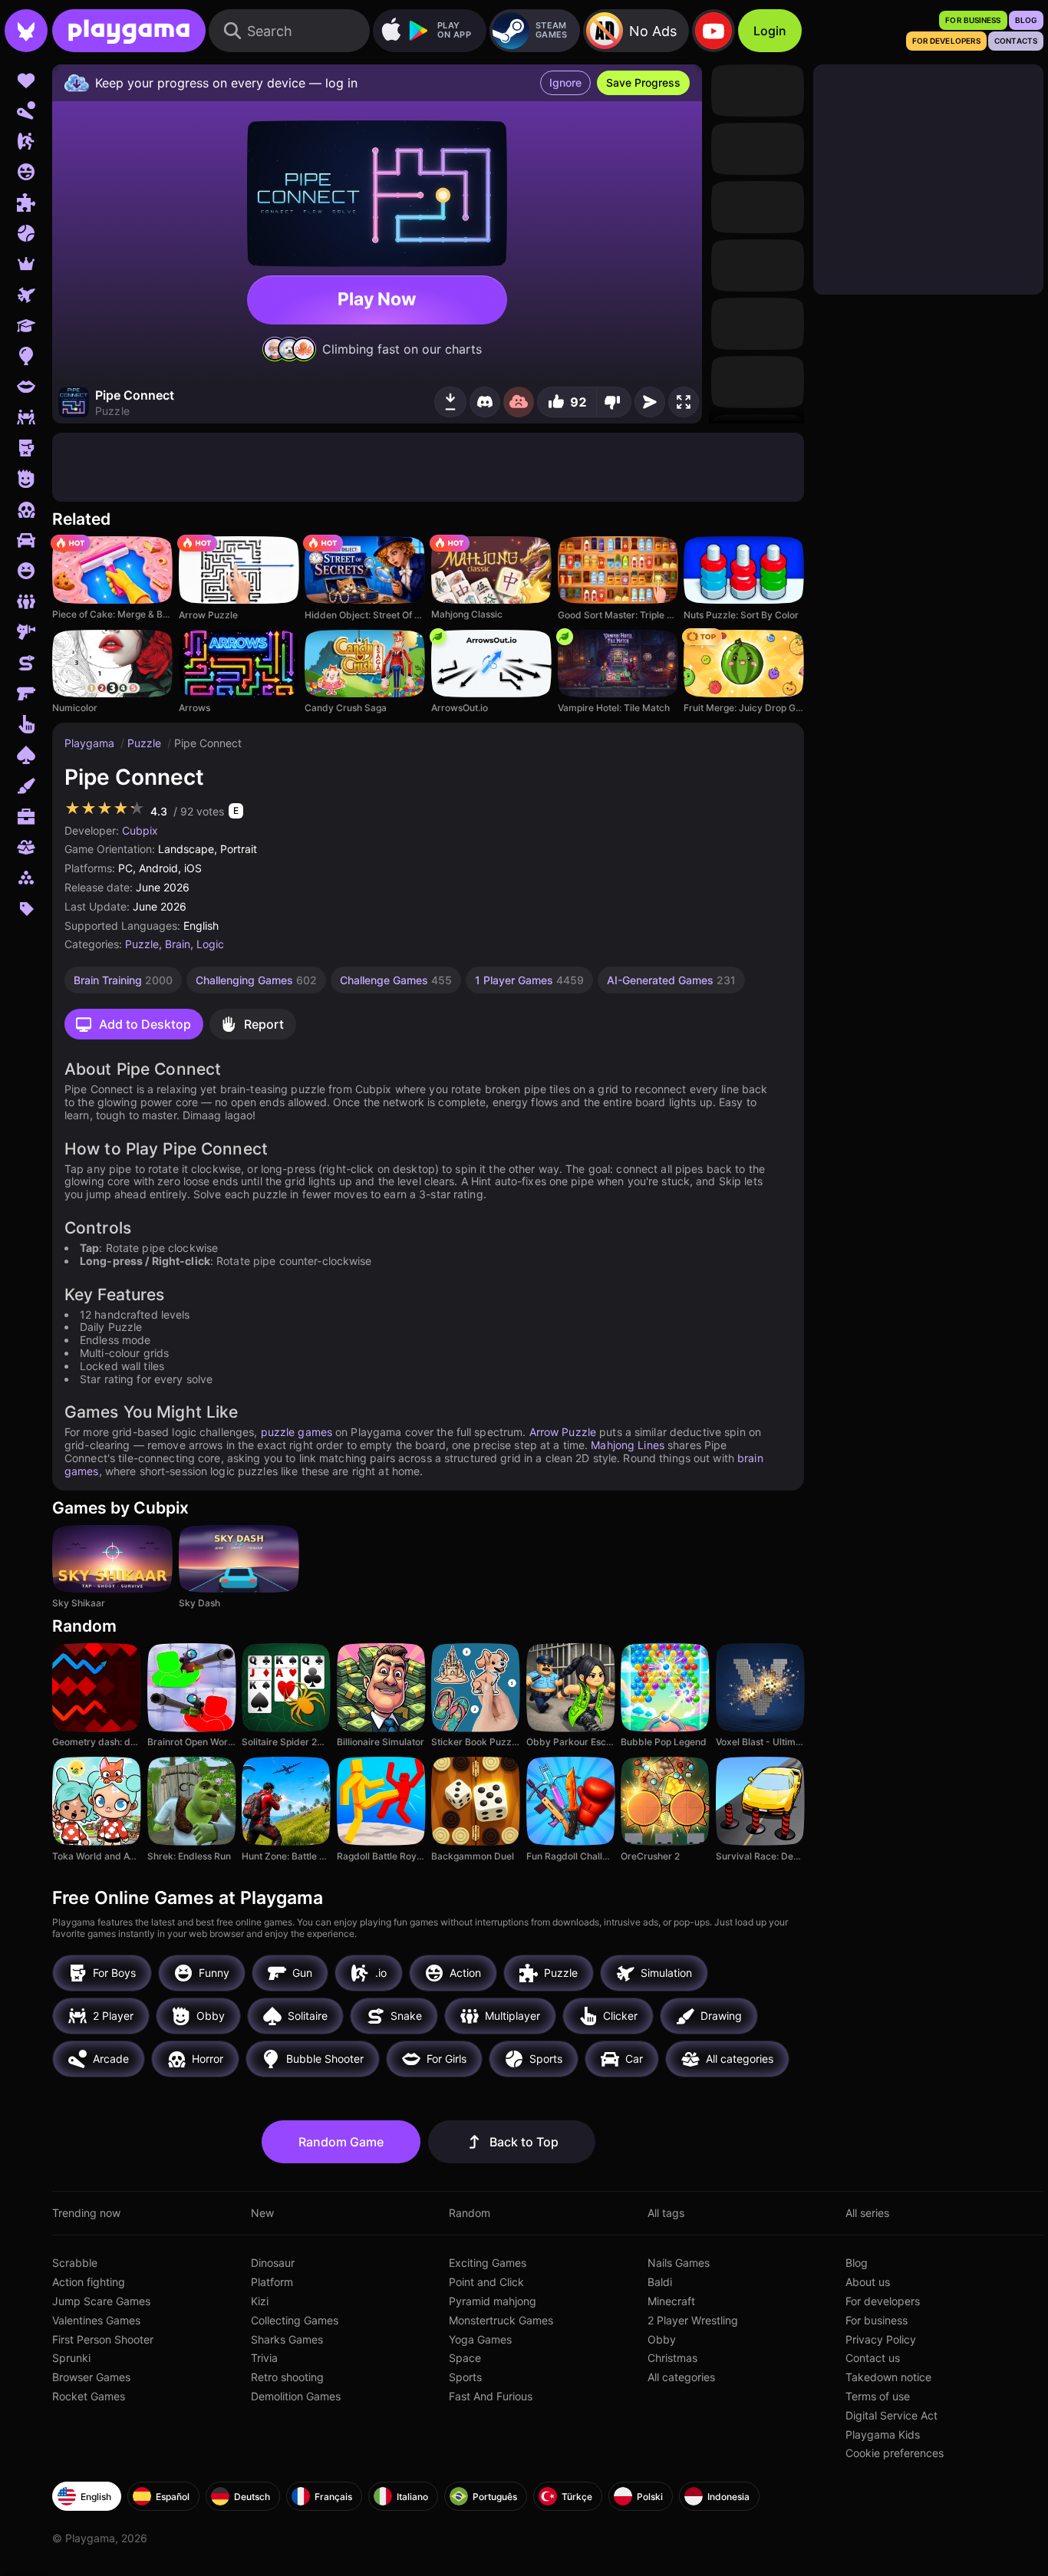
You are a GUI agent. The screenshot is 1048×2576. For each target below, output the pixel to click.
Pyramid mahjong (493, 2301)
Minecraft (671, 2301)
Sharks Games (287, 2339)
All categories (681, 2377)
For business (877, 2320)
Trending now (86, 2213)
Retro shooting (287, 2377)
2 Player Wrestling (693, 2320)
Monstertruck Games (501, 2320)
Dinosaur (273, 2263)
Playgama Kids (883, 2434)
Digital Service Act (891, 2415)
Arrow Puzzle (563, 1432)
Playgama (91, 743)
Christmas (672, 2358)
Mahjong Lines (628, 1445)
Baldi (660, 2282)
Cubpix (140, 830)
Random (470, 2213)
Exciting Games (488, 2263)
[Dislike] (614, 402)
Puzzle (146, 743)
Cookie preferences (895, 2453)
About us (868, 2282)
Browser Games (91, 2377)
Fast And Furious (491, 2396)
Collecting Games (295, 2320)
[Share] (650, 402)
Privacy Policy (881, 2339)
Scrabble (75, 2263)
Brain (178, 944)
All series (867, 2213)
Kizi (260, 2301)
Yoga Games (480, 2339)
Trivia (264, 2358)
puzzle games (297, 1432)
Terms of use (878, 2396)
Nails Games (679, 2263)
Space (465, 2358)
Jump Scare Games (101, 2301)
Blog (857, 2263)
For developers (883, 2301)
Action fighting (89, 2282)
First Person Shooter (103, 2339)
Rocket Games (89, 2396)
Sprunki (71, 2358)
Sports (465, 2377)
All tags (666, 2213)
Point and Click (486, 2282)
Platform (272, 2282)
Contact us (873, 2358)
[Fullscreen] (684, 402)
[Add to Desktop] (450, 402)
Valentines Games (96, 2320)
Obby (662, 2339)
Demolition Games (296, 2396)
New (262, 2213)
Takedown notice (888, 2377)
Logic (210, 944)
